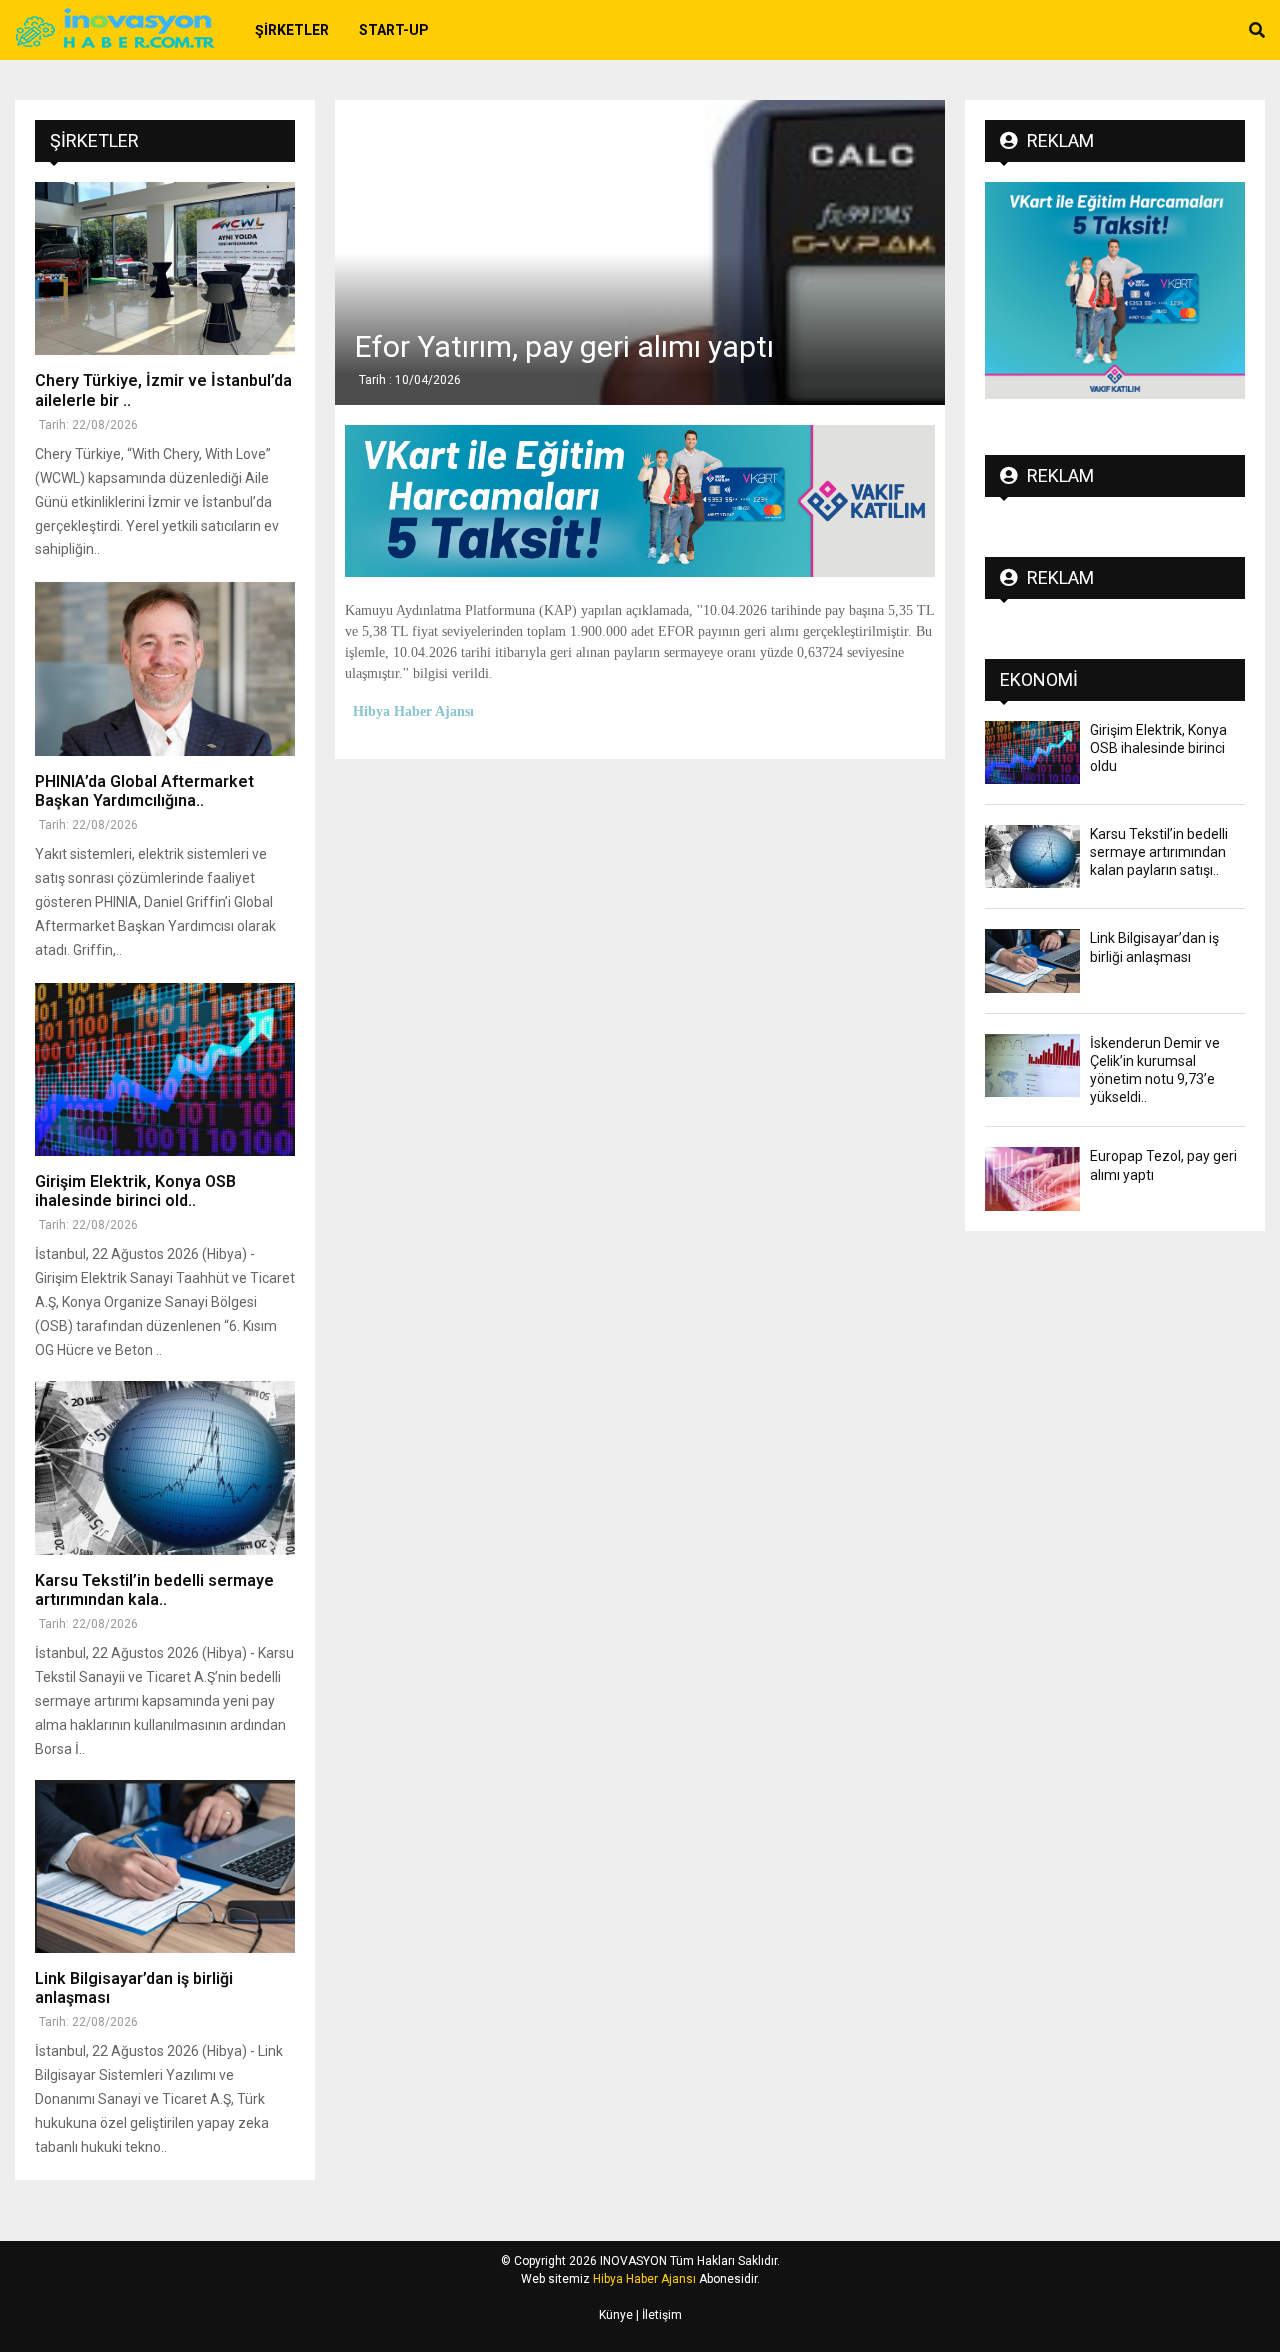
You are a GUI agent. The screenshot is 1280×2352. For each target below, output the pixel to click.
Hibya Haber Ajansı (644, 2279)
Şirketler (292, 30)
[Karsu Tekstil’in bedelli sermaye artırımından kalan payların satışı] (165, 1467)
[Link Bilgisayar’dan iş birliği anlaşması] (165, 1866)
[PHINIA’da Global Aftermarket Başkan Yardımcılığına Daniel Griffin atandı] (165, 668)
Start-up (394, 30)
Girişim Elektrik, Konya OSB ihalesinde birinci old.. (135, 1191)
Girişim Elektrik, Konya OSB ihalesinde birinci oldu (1158, 748)
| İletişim (657, 2315)
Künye (616, 2315)
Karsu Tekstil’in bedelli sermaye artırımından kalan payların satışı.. (1159, 852)
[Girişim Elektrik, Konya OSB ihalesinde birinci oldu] (165, 1069)
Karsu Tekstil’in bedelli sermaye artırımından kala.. (154, 1590)
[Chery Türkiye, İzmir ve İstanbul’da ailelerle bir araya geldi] (165, 268)
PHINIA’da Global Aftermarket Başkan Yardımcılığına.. (144, 791)
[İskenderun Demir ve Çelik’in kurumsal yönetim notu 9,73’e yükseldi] (1032, 1065)
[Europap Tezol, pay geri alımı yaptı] (1032, 1178)
